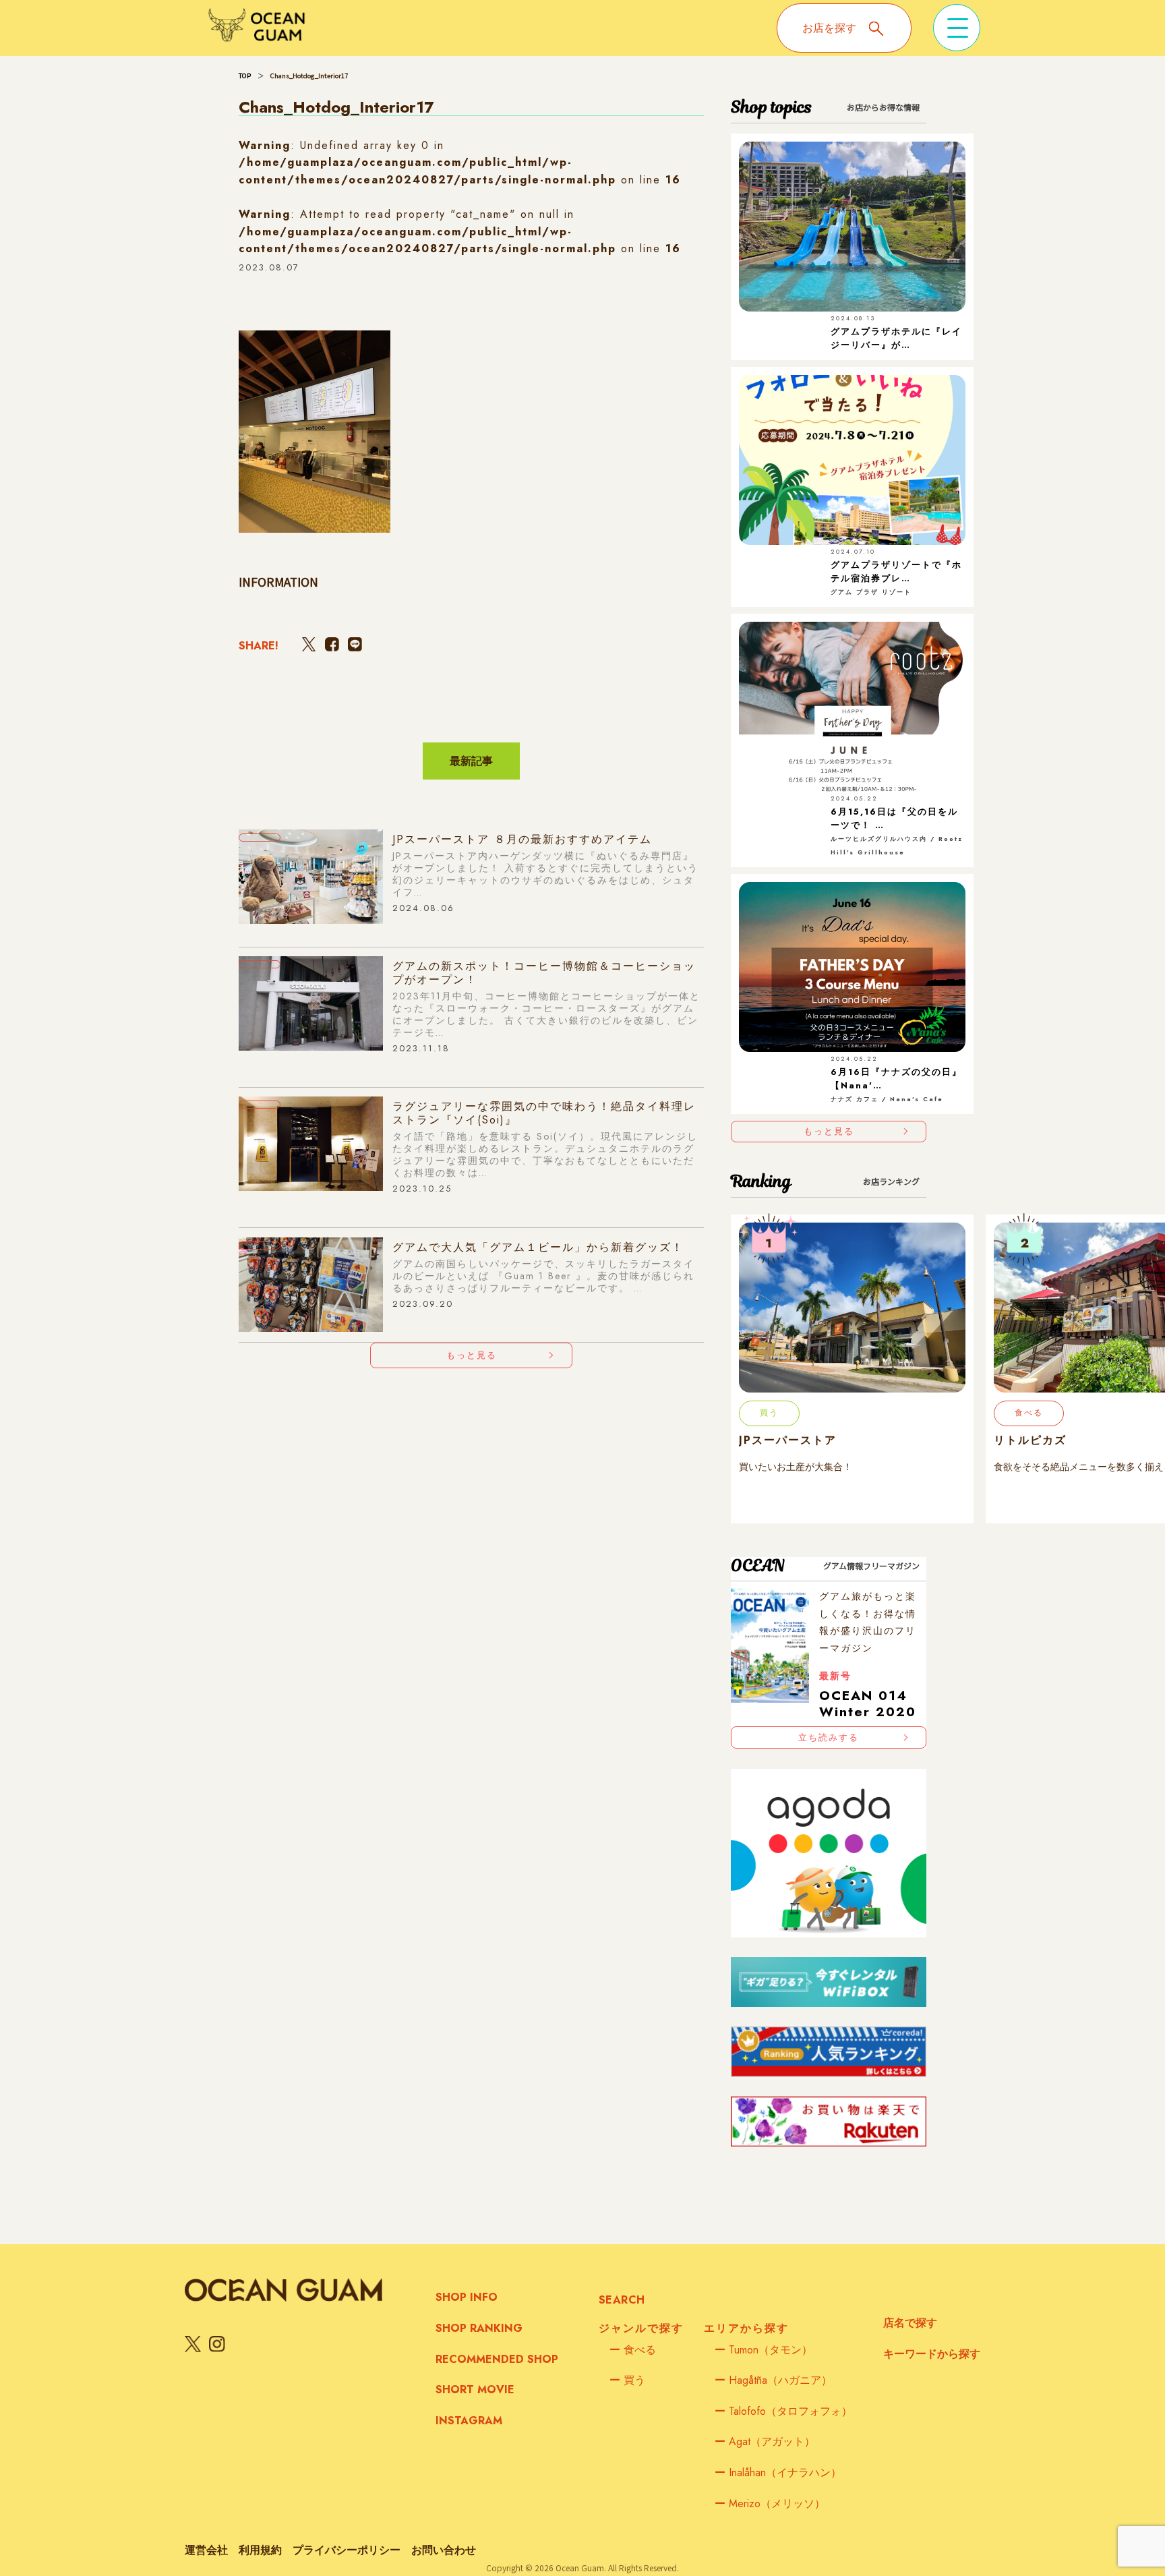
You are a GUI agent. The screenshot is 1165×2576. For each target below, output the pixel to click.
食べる (633, 2350)
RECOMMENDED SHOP (497, 2359)
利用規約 (260, 2550)
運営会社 (206, 2550)
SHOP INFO (467, 2297)
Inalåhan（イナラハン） (778, 2472)
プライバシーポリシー (347, 2550)
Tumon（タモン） (764, 2350)
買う (627, 2380)
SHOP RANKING (479, 2328)
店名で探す (910, 2323)
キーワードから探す (932, 2354)
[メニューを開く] (957, 28)
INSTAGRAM (469, 2421)
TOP (245, 76)
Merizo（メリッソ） (770, 2504)
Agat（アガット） (765, 2441)
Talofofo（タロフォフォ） (783, 2411)
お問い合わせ (444, 2550)
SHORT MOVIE (475, 2390)
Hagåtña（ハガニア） (773, 2380)
